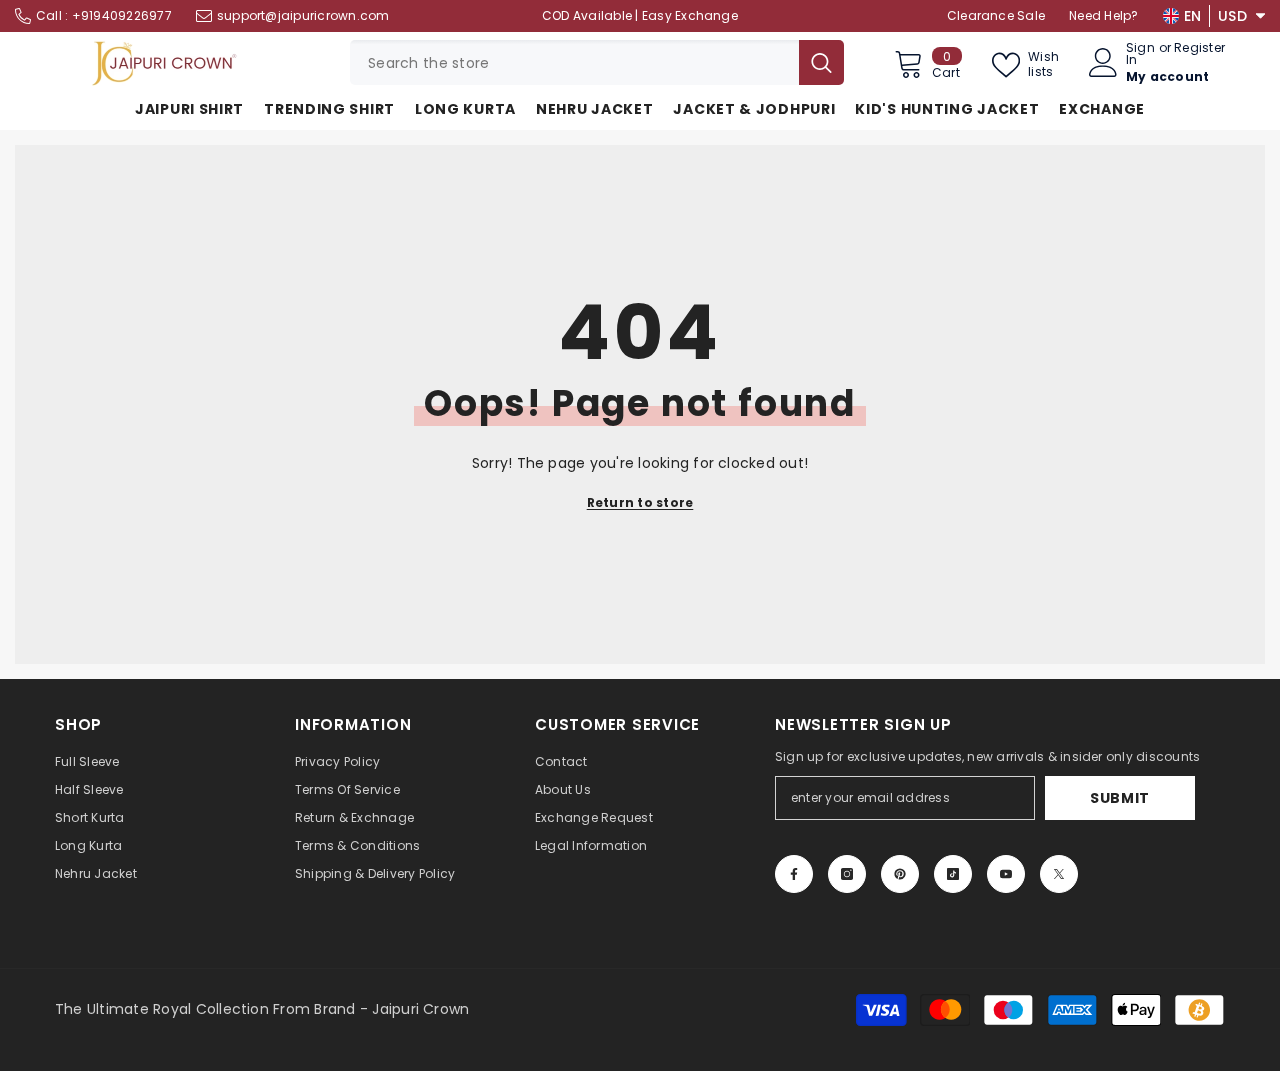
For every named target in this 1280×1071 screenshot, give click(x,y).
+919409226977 (122, 15)
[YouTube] (1006, 874)
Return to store (640, 502)
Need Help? (1103, 15)
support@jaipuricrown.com (303, 15)
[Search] (597, 62)
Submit (1120, 798)
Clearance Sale (996, 15)
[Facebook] (794, 874)
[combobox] (574, 62)
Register (1199, 49)
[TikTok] (953, 874)
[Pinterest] (900, 874)
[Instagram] (847, 874)
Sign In (1140, 54)
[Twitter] (1059, 874)
